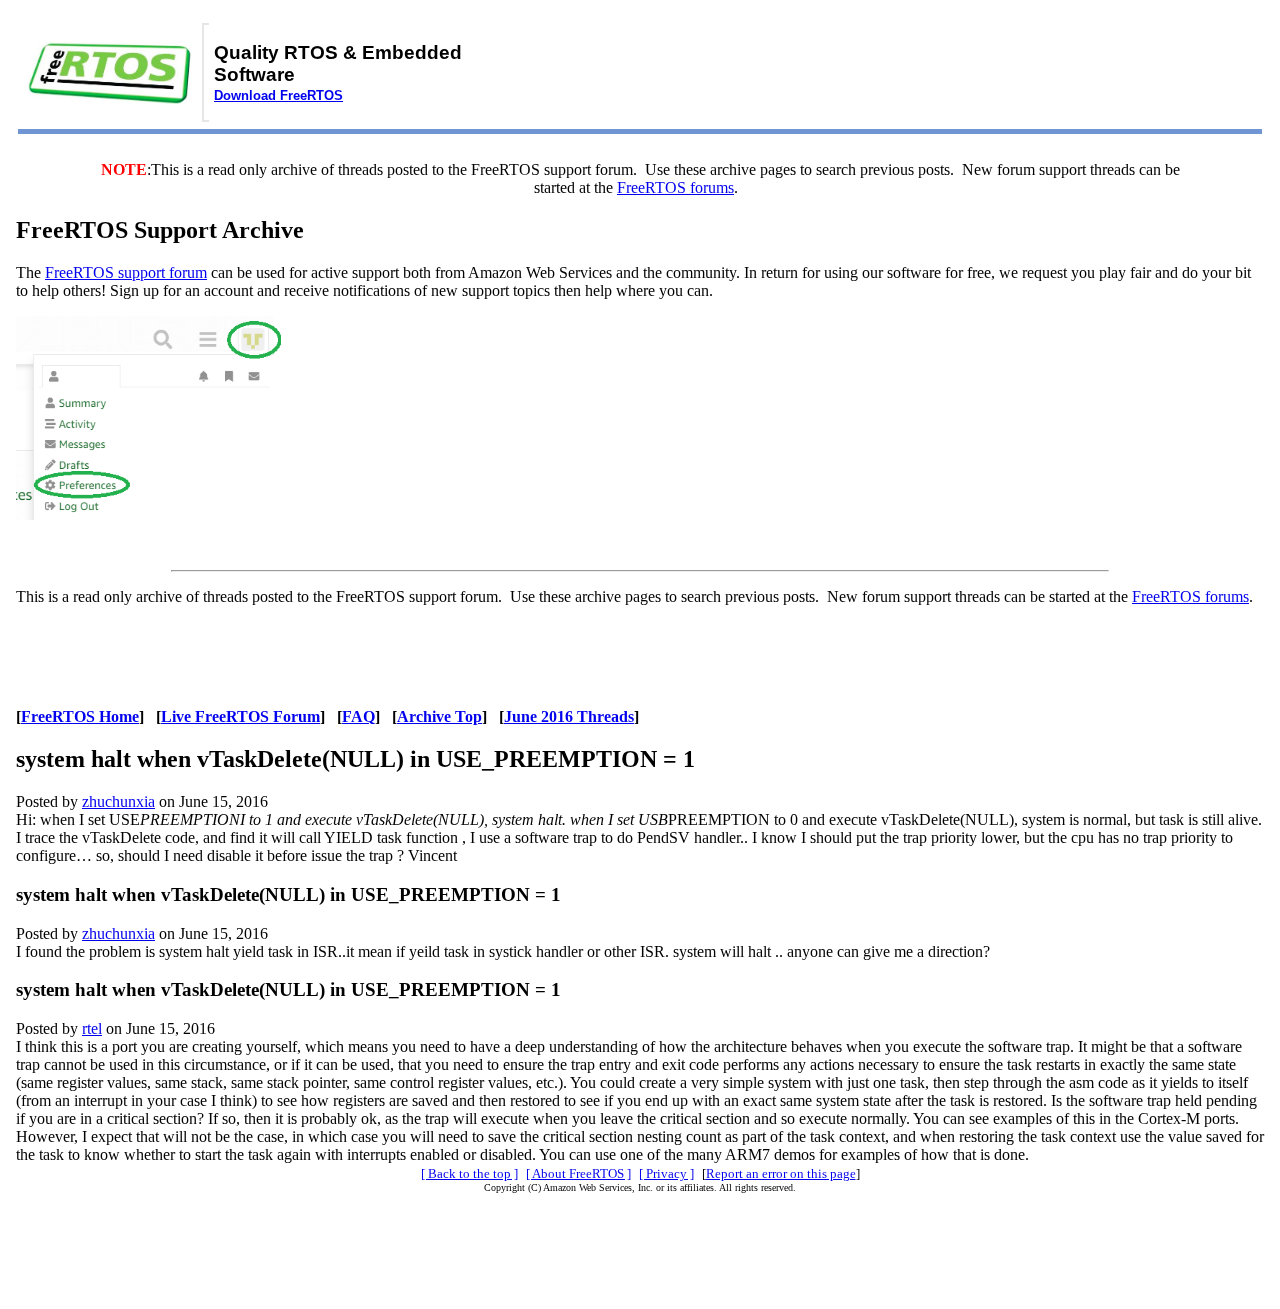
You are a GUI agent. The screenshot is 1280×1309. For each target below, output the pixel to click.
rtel (92, 1028)
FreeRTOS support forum (126, 272)
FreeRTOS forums (675, 187)
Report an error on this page (781, 1173)
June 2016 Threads (569, 716)
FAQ (358, 716)
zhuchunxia (118, 801)
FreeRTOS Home (80, 716)
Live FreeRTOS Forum (240, 716)
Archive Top (439, 716)
